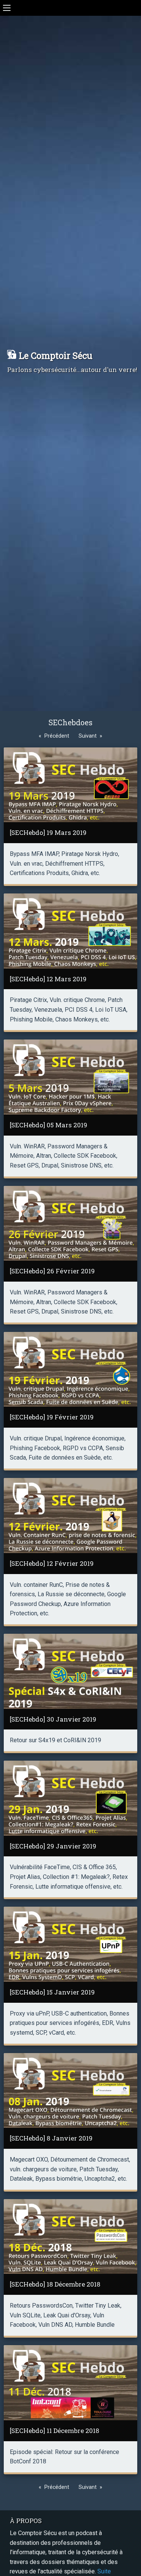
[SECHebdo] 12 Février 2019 (52, 1563)
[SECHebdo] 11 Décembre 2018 (55, 2431)
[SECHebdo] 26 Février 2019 (52, 1271)
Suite (104, 2571)
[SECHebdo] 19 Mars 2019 (48, 832)
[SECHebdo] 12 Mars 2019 (48, 979)
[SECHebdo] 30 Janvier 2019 (53, 1719)
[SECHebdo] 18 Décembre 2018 (55, 2284)
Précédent (57, 736)
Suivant (88, 736)
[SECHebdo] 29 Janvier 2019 (53, 1846)
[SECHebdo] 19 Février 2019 (52, 1417)
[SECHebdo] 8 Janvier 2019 (51, 2138)
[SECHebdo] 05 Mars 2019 (49, 1125)
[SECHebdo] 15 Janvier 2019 (52, 1992)
